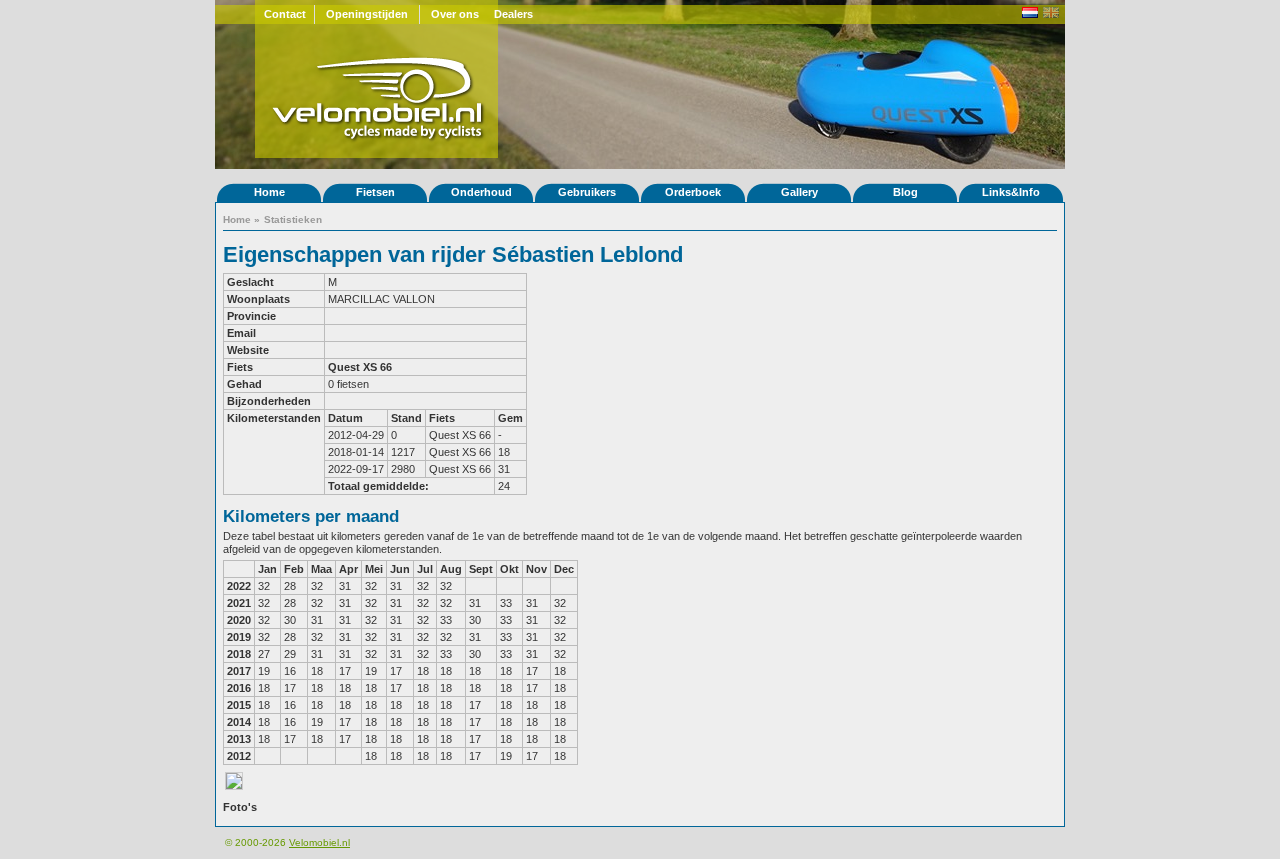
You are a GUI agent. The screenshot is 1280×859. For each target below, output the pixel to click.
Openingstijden (367, 14)
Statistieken (293, 219)
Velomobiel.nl (319, 842)
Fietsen (375, 192)
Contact (285, 14)
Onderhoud (481, 192)
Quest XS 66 (360, 367)
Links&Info (1011, 192)
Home (269, 192)
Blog (905, 192)
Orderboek (693, 192)
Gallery (799, 192)
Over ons (455, 14)
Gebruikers (587, 192)
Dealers (513, 14)
